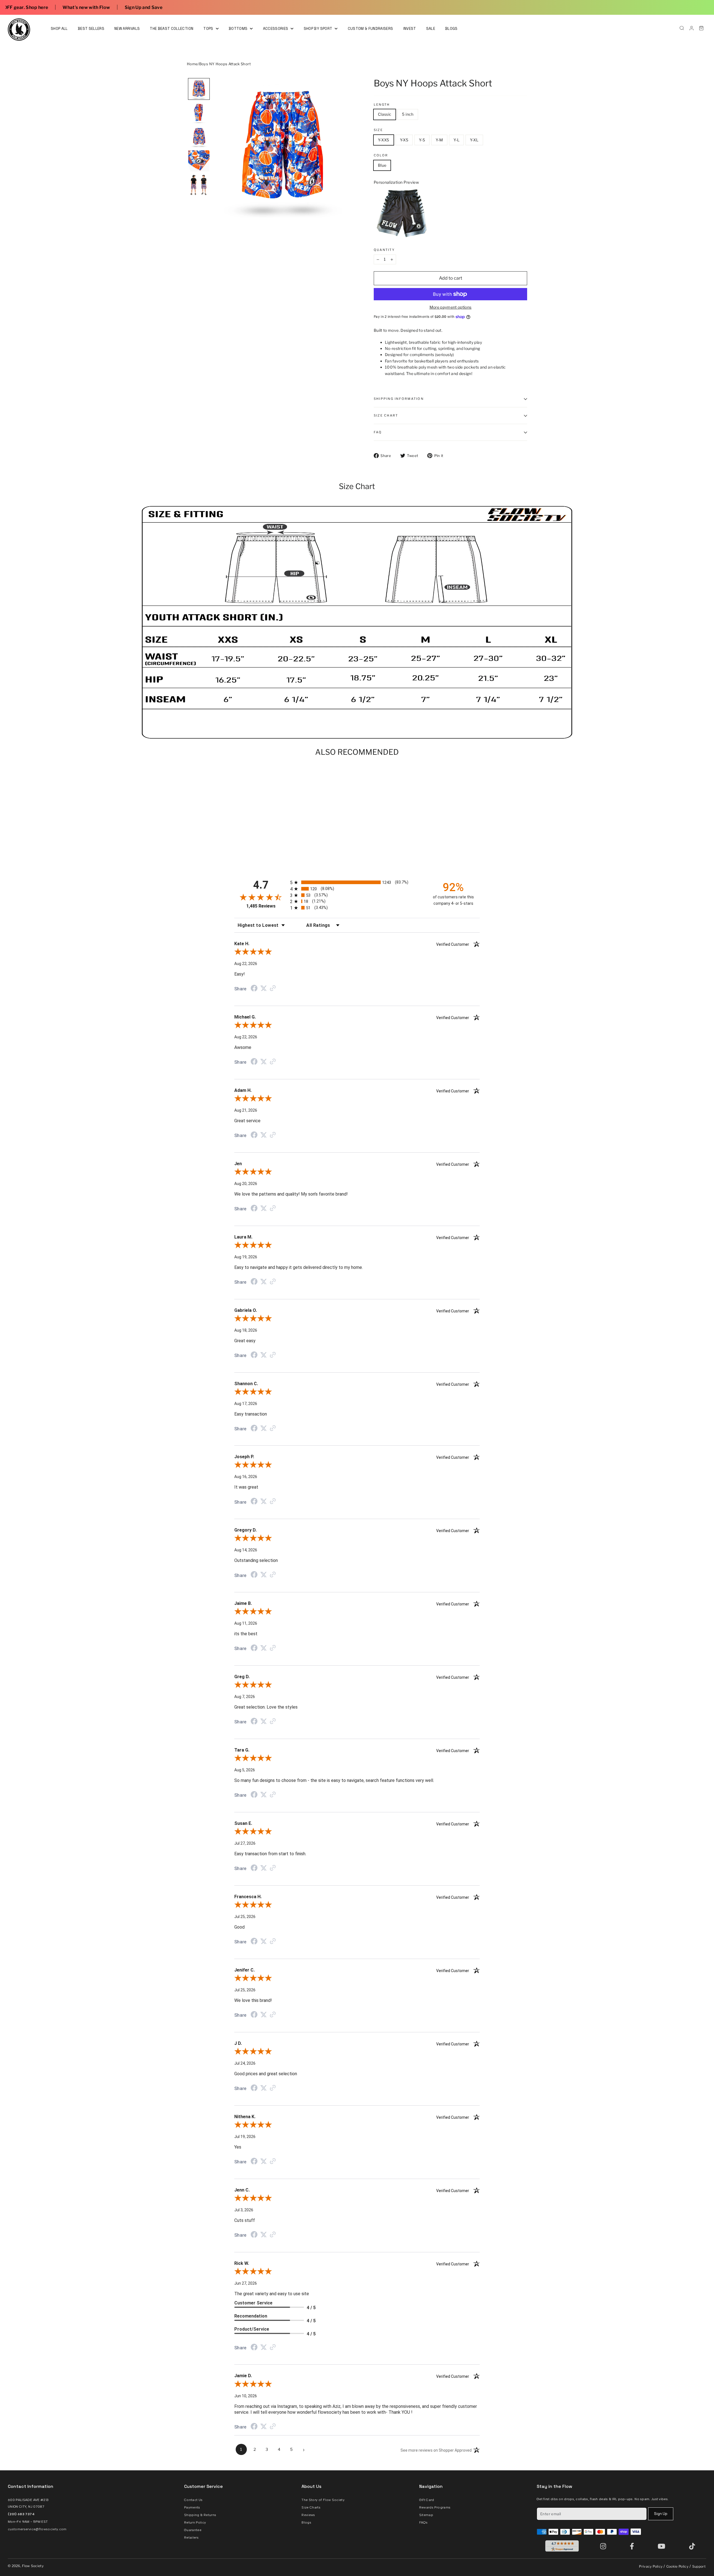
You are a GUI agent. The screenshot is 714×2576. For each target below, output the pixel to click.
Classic (385, 114)
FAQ (378, 432)
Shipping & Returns (200, 2515)
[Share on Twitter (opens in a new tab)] (264, 988)
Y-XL (474, 140)
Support (699, 2566)
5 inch (408, 114)
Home (192, 64)
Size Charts (311, 2507)
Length (382, 105)
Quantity (384, 250)
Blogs (451, 29)
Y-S (422, 140)
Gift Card (427, 2500)
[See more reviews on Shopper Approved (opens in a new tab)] (273, 989)
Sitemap (426, 2515)
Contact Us (193, 2500)
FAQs (423, 2522)
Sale (431, 29)
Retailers (191, 2538)
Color (381, 155)
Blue (382, 165)
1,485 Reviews (261, 906)
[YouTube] (663, 2546)
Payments (192, 2507)
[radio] (357, 882)
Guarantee (193, 2530)
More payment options (451, 307)
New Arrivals (127, 29)
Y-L (456, 140)
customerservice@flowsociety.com (37, 2529)
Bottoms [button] (239, 29)
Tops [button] (209, 29)
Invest (410, 29)
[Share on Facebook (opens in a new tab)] (254, 989)
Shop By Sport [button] (319, 29)
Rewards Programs (435, 2507)
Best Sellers (91, 29)
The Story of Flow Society (323, 2500)
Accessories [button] (276, 29)
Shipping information (399, 399)
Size (378, 130)
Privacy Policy (651, 2566)
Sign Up (661, 2514)
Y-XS (404, 140)
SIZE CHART (386, 415)
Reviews (308, 2515)
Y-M (439, 140)
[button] (199, 89)
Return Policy (195, 2522)
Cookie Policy (677, 2566)
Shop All (59, 29)
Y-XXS (384, 140)
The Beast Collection (172, 29)
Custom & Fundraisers (371, 29)
